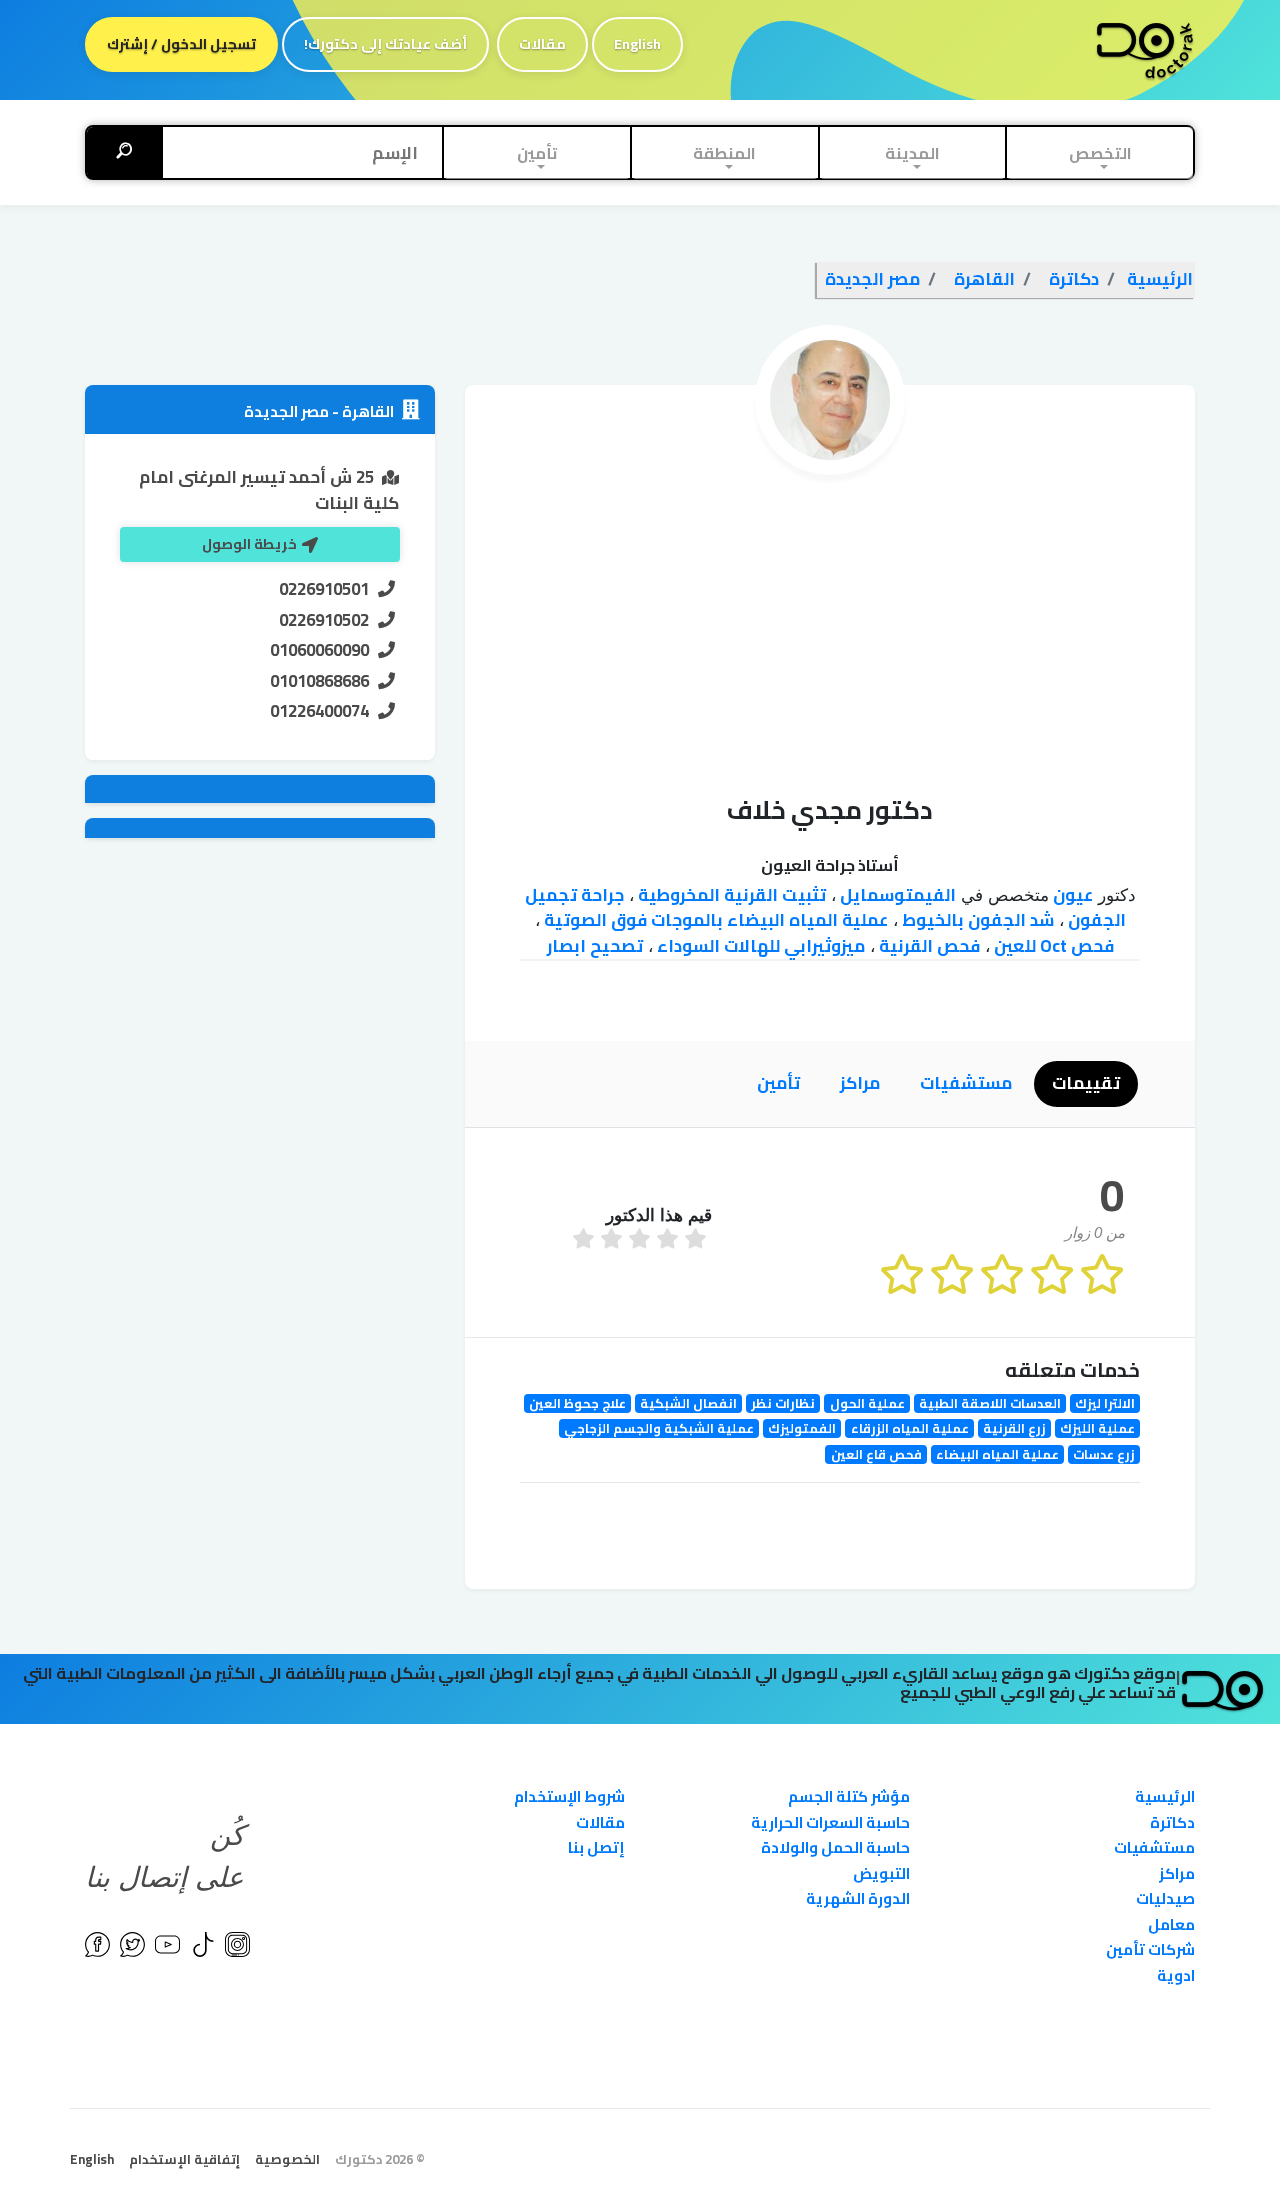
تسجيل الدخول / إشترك (181, 44)
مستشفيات (1154, 1847)
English (637, 44)
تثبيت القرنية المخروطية (730, 895)
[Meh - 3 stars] (642, 1241)
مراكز (1177, 1873)
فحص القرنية (927, 946)
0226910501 (324, 589)
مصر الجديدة (286, 411)
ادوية (1176, 1975)
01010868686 (319, 681)
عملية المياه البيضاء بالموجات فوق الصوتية (714, 920)
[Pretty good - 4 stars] (614, 1241)
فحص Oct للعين (1052, 946)
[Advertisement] (830, 625)
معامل (1171, 1924)
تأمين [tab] (778, 1083)
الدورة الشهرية (858, 1898)
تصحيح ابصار (595, 946)
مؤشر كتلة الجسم (849, 1796)
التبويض (881, 1873)
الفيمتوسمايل (896, 895)
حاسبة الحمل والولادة (835, 1847)
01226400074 (319, 711)
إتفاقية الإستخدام (184, 2159)
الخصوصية (287, 2159)
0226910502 (324, 620)
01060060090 (319, 650)
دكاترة (1172, 1822)
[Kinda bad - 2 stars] (670, 1241)
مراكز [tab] (860, 1083)
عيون (1071, 895)
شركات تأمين (1150, 1949)
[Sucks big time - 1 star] (698, 1241)
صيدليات (1165, 1898)
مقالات (542, 44)
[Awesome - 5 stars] (586, 1241)
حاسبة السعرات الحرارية (830, 1822)
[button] (1100, 153)
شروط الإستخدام (569, 1796)
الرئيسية (1165, 1796)
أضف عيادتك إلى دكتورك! (385, 44)
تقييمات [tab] (1086, 1083)
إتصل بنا (596, 1847)
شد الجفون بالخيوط (976, 920)
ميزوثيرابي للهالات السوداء (759, 946)
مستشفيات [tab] (966, 1083)
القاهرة (366, 411)
